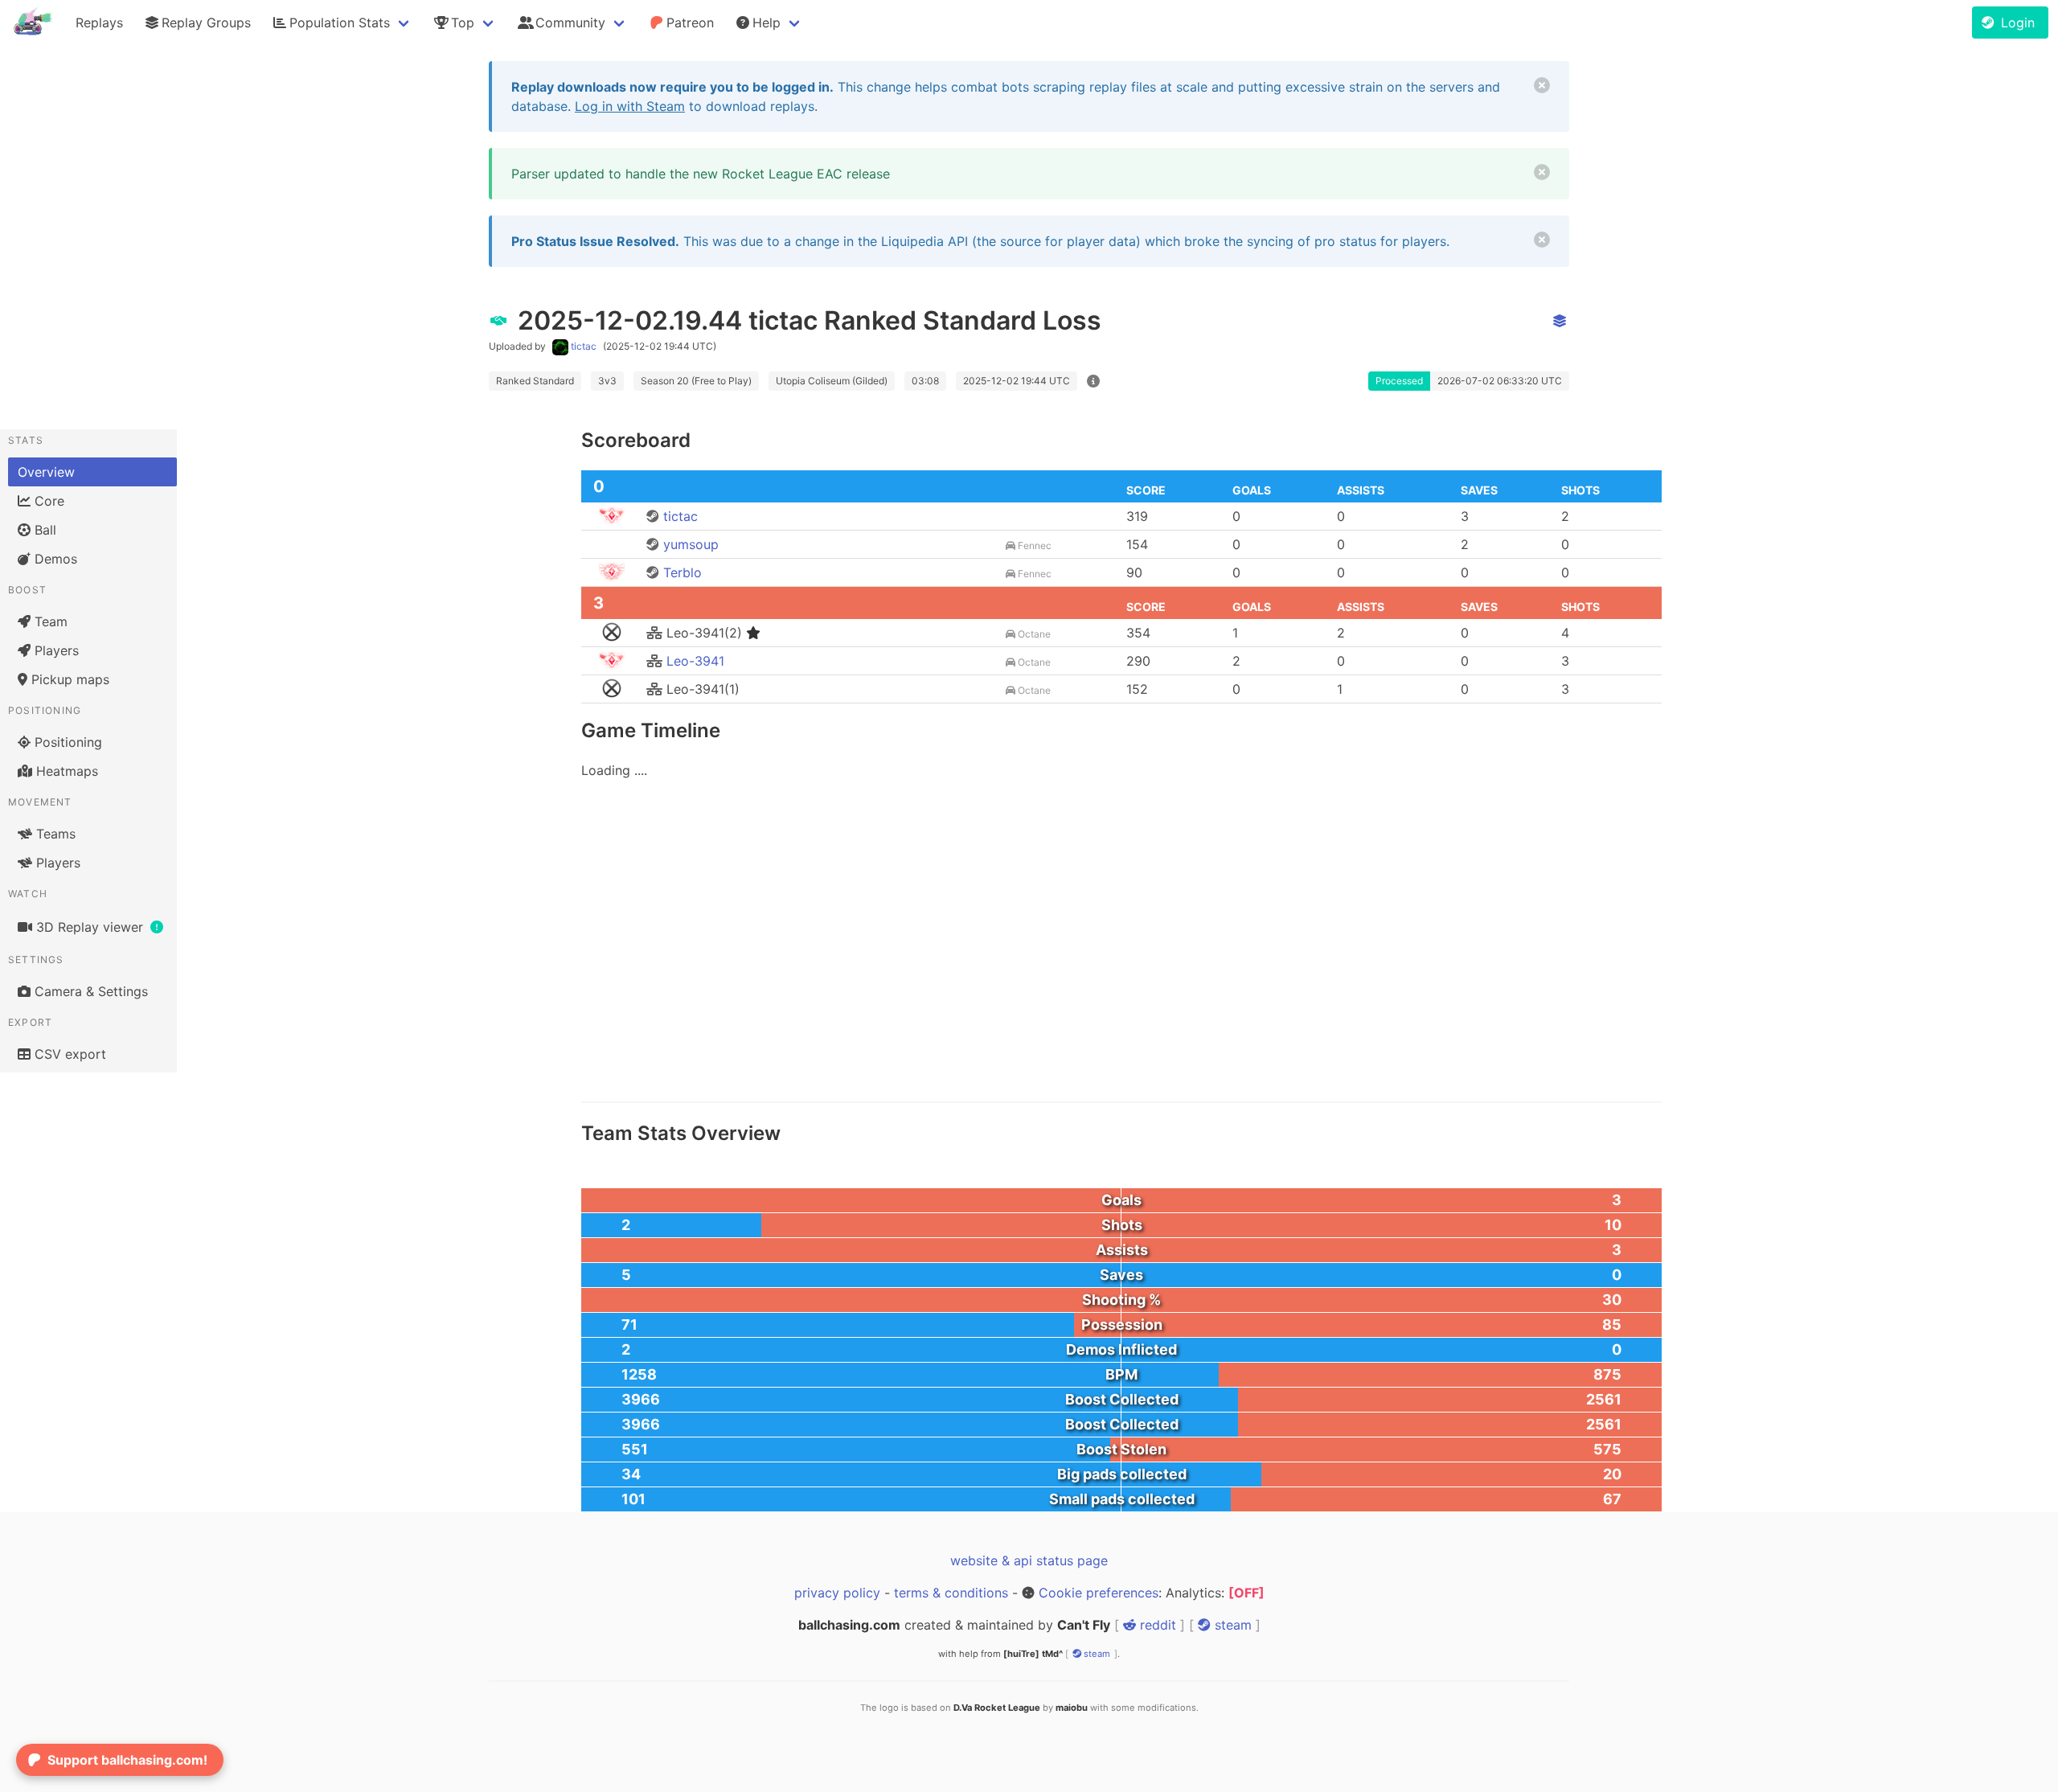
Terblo (681, 572)
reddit (1156, 1625)
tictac (584, 346)
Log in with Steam (630, 106)
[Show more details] (1093, 381)
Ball (43, 530)
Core (47, 501)
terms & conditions (951, 1593)
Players (55, 650)
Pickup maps (68, 679)
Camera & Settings (89, 991)
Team (49, 621)
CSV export (68, 1054)
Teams (54, 834)
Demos (54, 559)
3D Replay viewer (90, 927)
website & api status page (1029, 1560)
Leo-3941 (693, 661)
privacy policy (837, 1593)
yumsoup (689, 544)
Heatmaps (65, 771)
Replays (99, 23)
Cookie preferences (1099, 1593)
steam (1231, 1625)
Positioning (66, 742)
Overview (46, 472)
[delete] (1542, 85)
